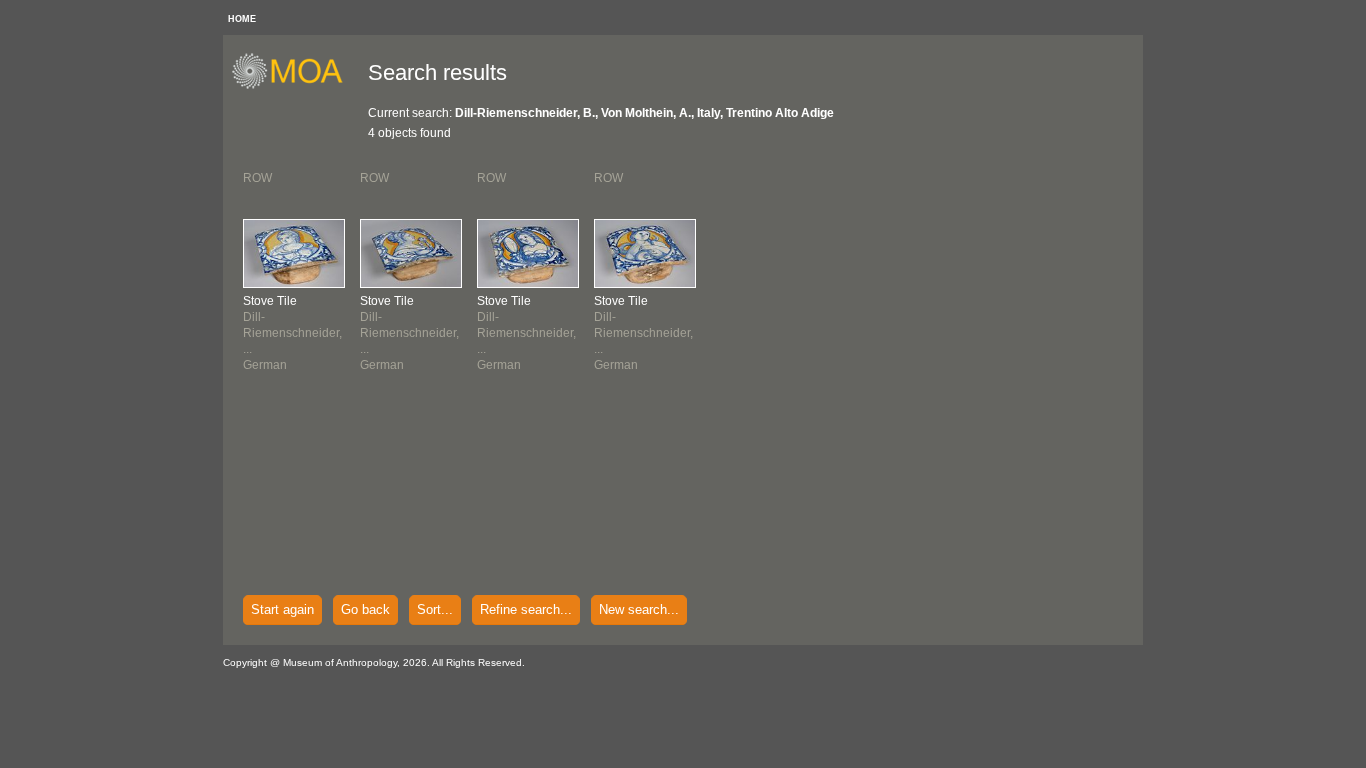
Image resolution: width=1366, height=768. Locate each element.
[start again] (294, 86)
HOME (242, 19)
